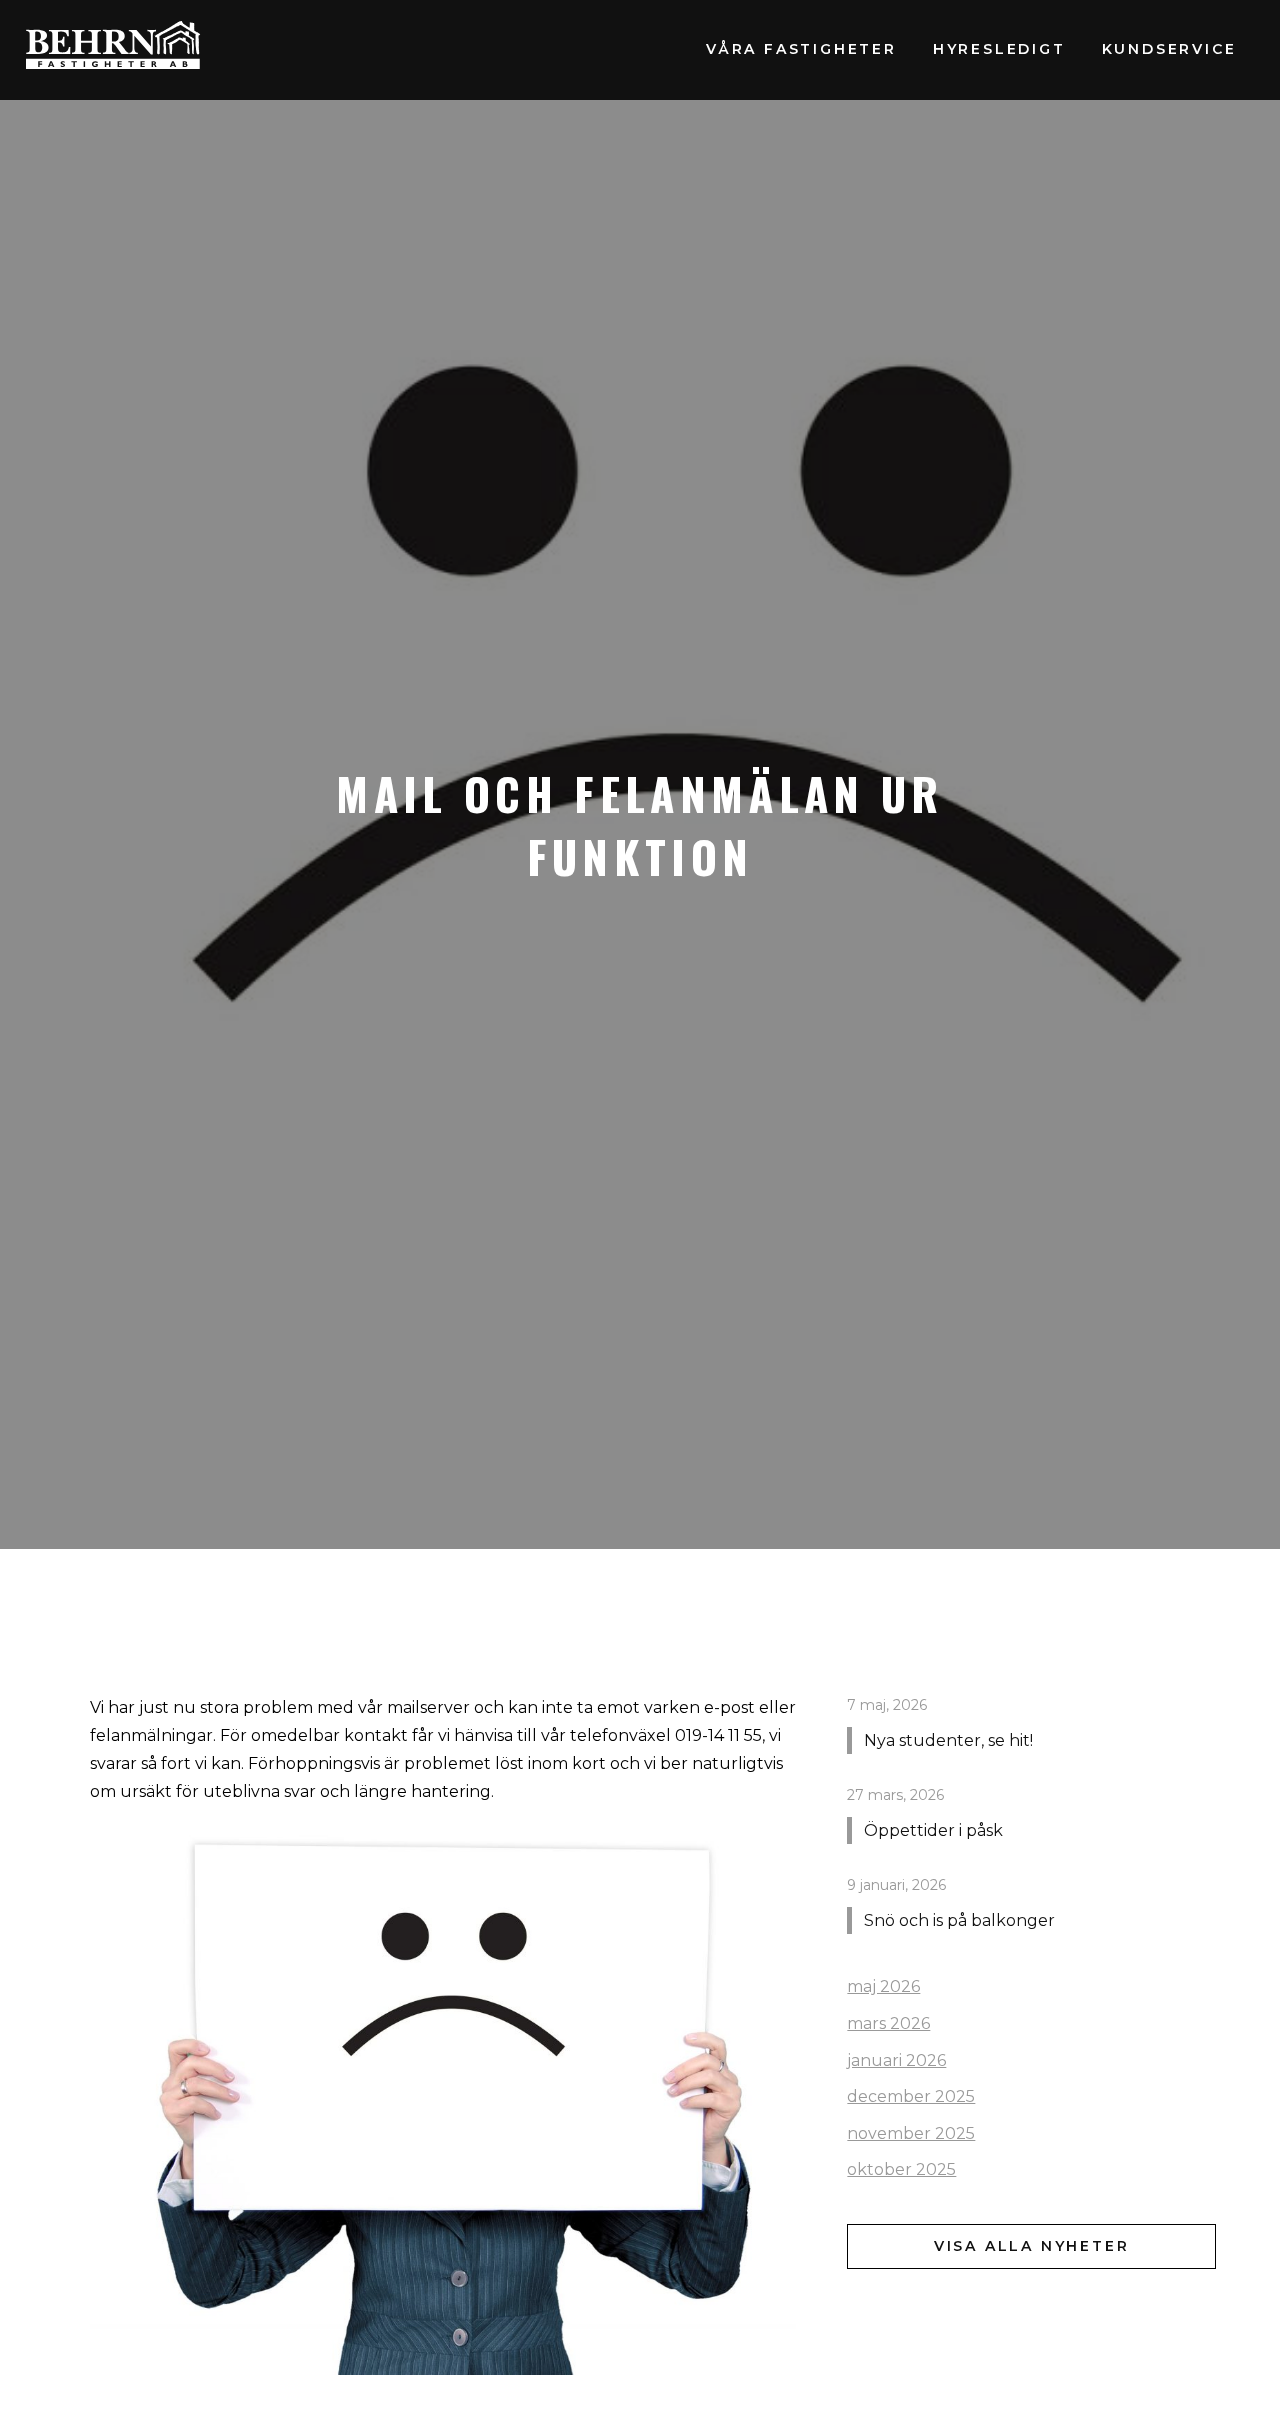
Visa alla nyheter (1032, 2246)
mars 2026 (888, 2023)
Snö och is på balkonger (959, 1921)
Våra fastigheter (801, 49)
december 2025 (911, 2096)
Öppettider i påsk (933, 1830)
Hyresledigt (999, 49)
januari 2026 (896, 2060)
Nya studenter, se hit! (948, 1740)
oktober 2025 (901, 2169)
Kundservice (1169, 49)
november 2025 (911, 2133)
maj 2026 (883, 1987)
